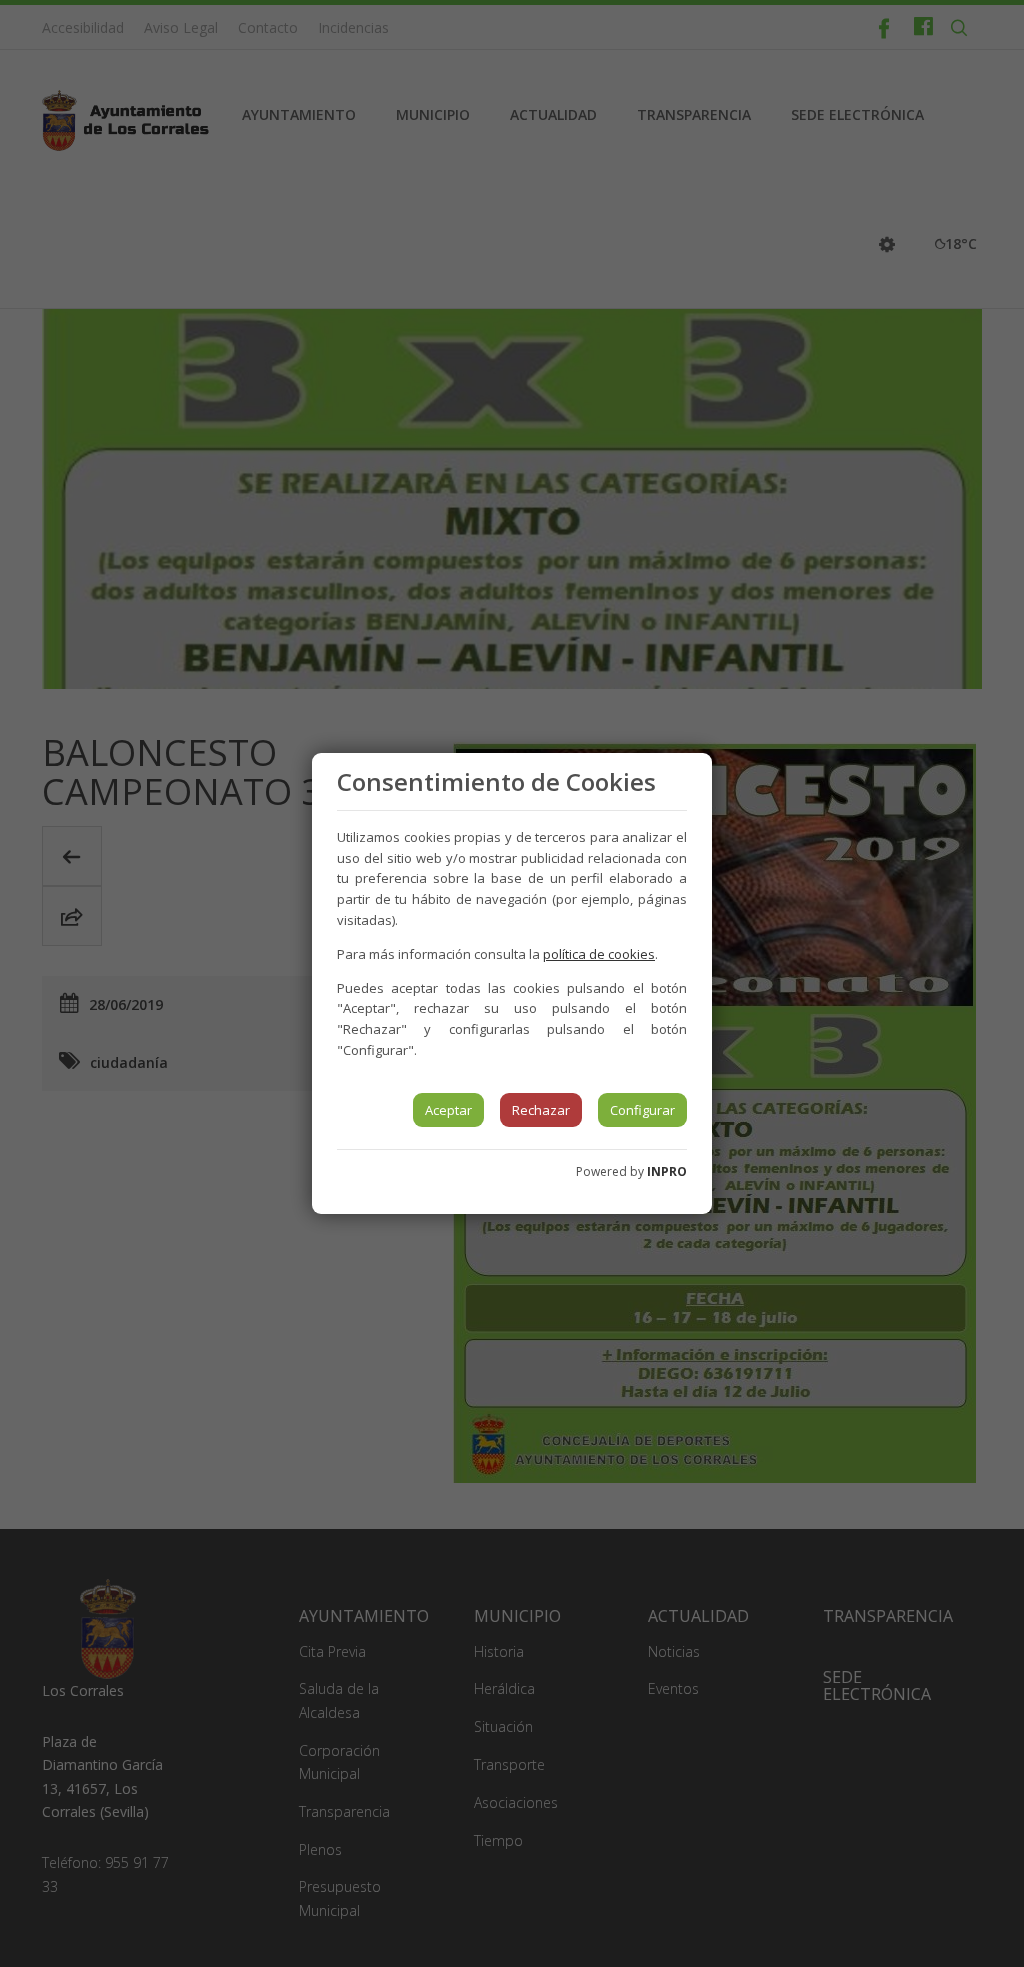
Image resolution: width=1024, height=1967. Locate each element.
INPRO (667, 1171)
